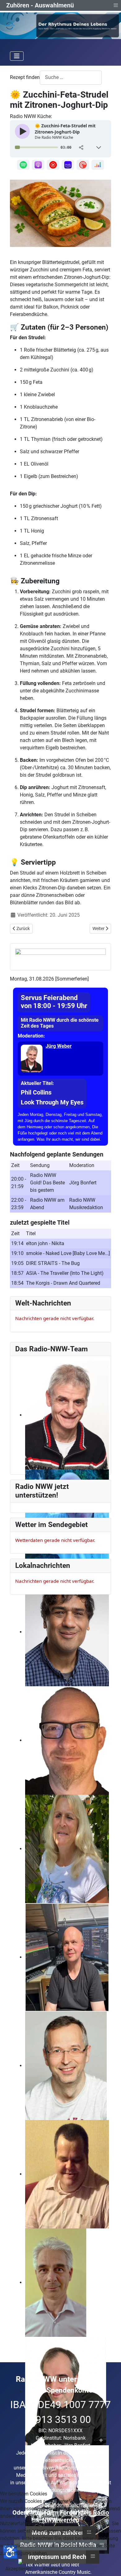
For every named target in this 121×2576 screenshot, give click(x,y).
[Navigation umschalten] (17, 56)
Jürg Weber (59, 1046)
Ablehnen (53, 2569)
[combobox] (71, 78)
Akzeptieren (18, 2569)
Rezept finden (25, 77)
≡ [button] (116, 5)
